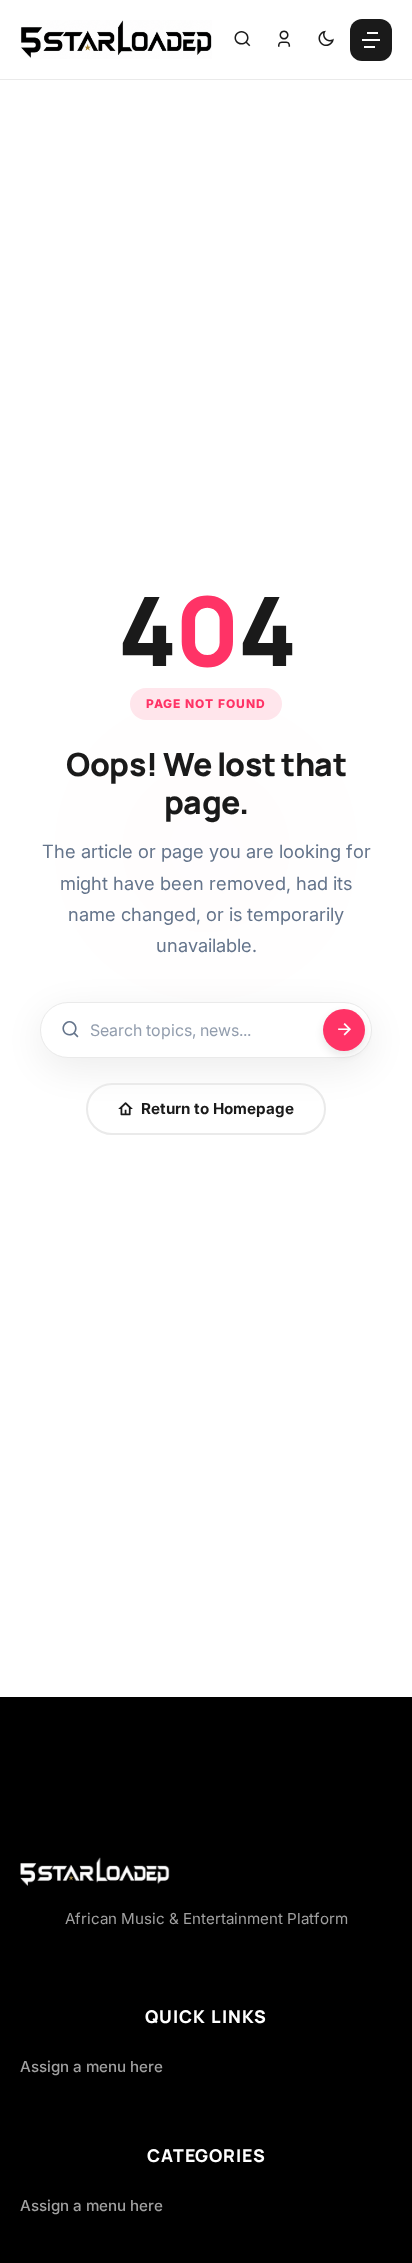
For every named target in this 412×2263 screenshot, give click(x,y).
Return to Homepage (217, 1108)
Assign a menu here (91, 2066)
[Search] (242, 40)
